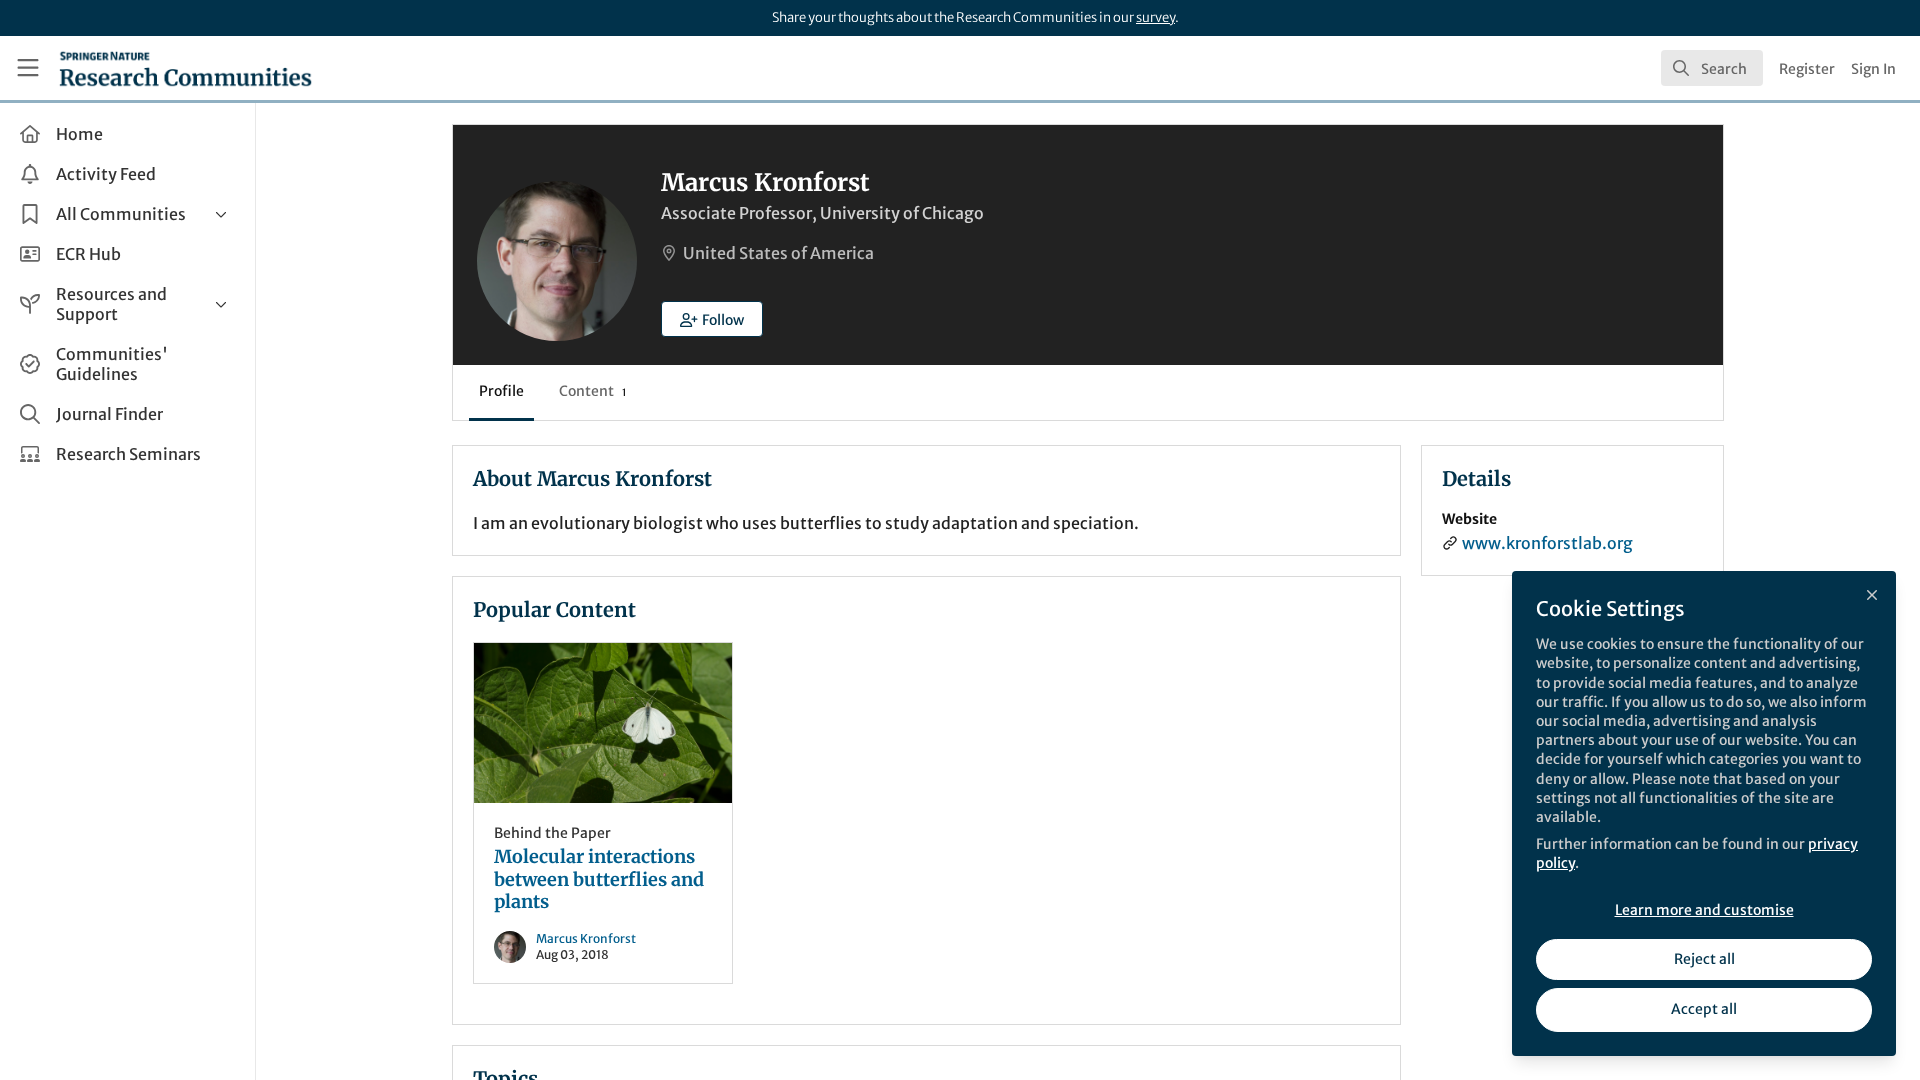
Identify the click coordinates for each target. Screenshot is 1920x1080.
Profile (501, 391)
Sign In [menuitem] (1873, 69)
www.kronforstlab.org (1547, 543)
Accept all (1704, 1009)
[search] (1712, 68)
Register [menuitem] (1807, 69)
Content (592, 391)
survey (1155, 17)
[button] (712, 319)
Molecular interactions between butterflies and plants (603, 723)
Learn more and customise (1704, 910)
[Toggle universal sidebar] (28, 68)
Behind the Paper (552, 833)
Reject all (1704, 959)
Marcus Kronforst (586, 938)
